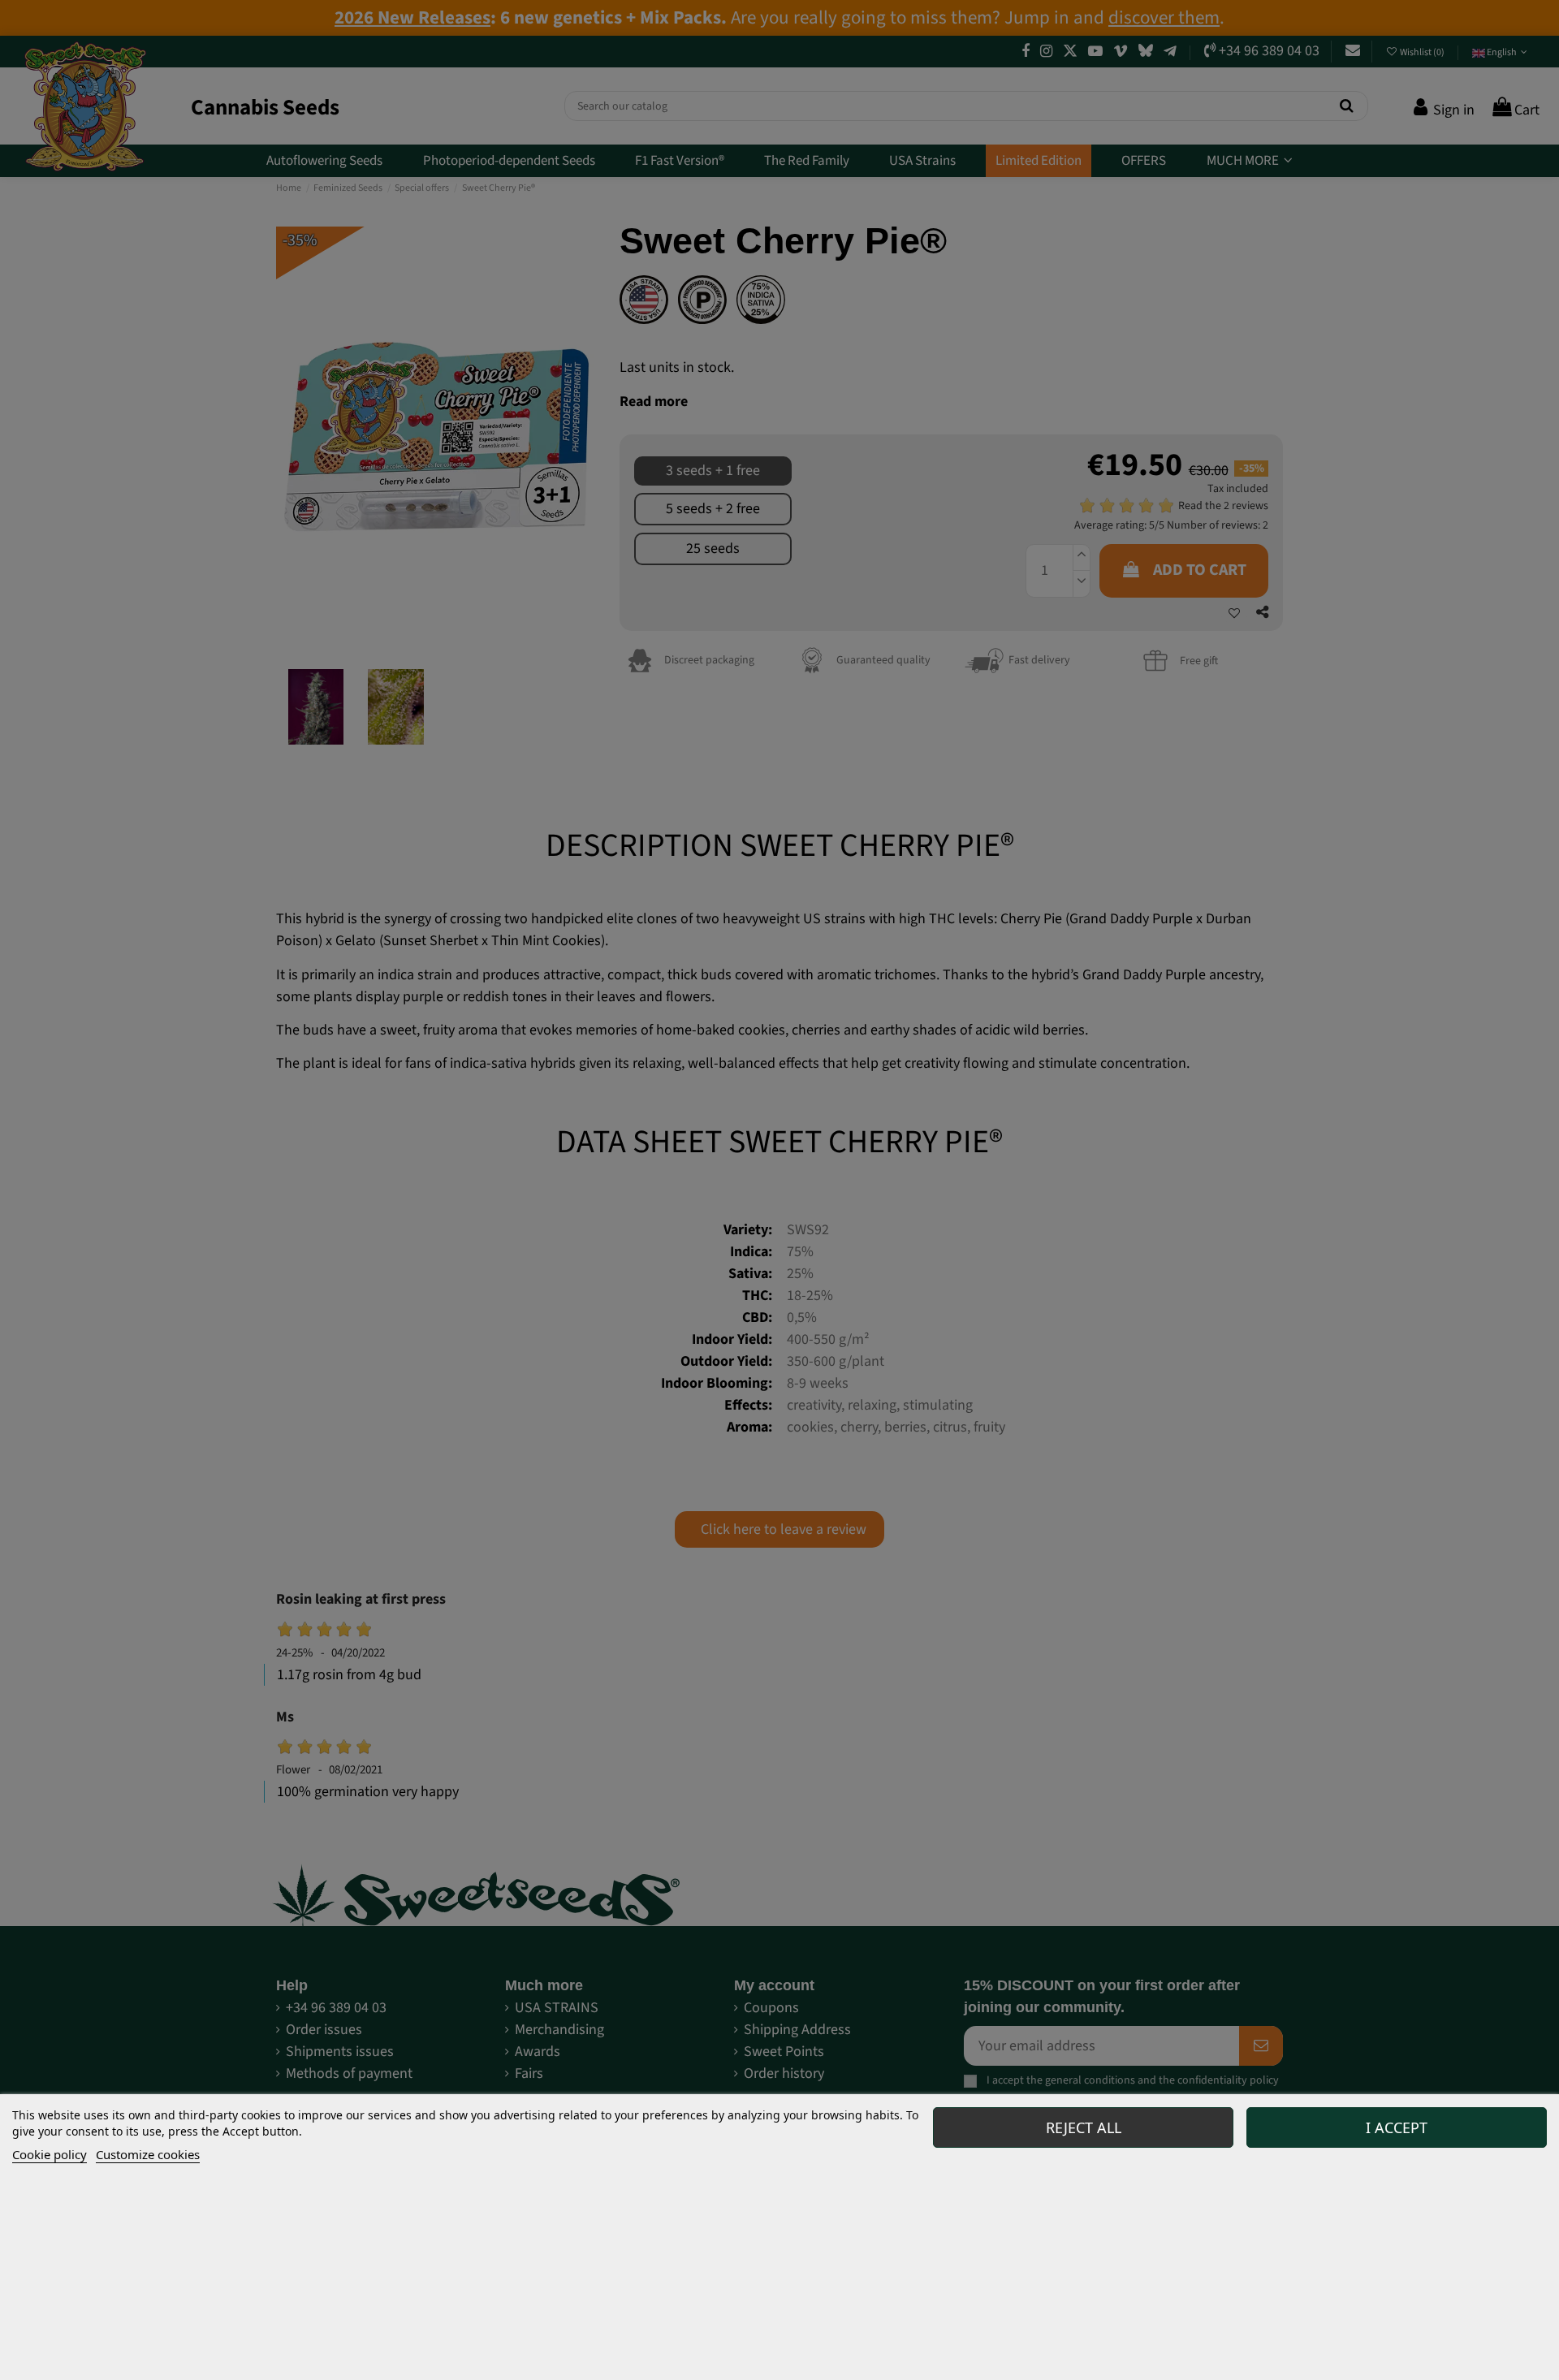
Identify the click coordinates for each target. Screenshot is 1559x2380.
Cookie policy (50, 2154)
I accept (1397, 2127)
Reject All (1084, 2127)
